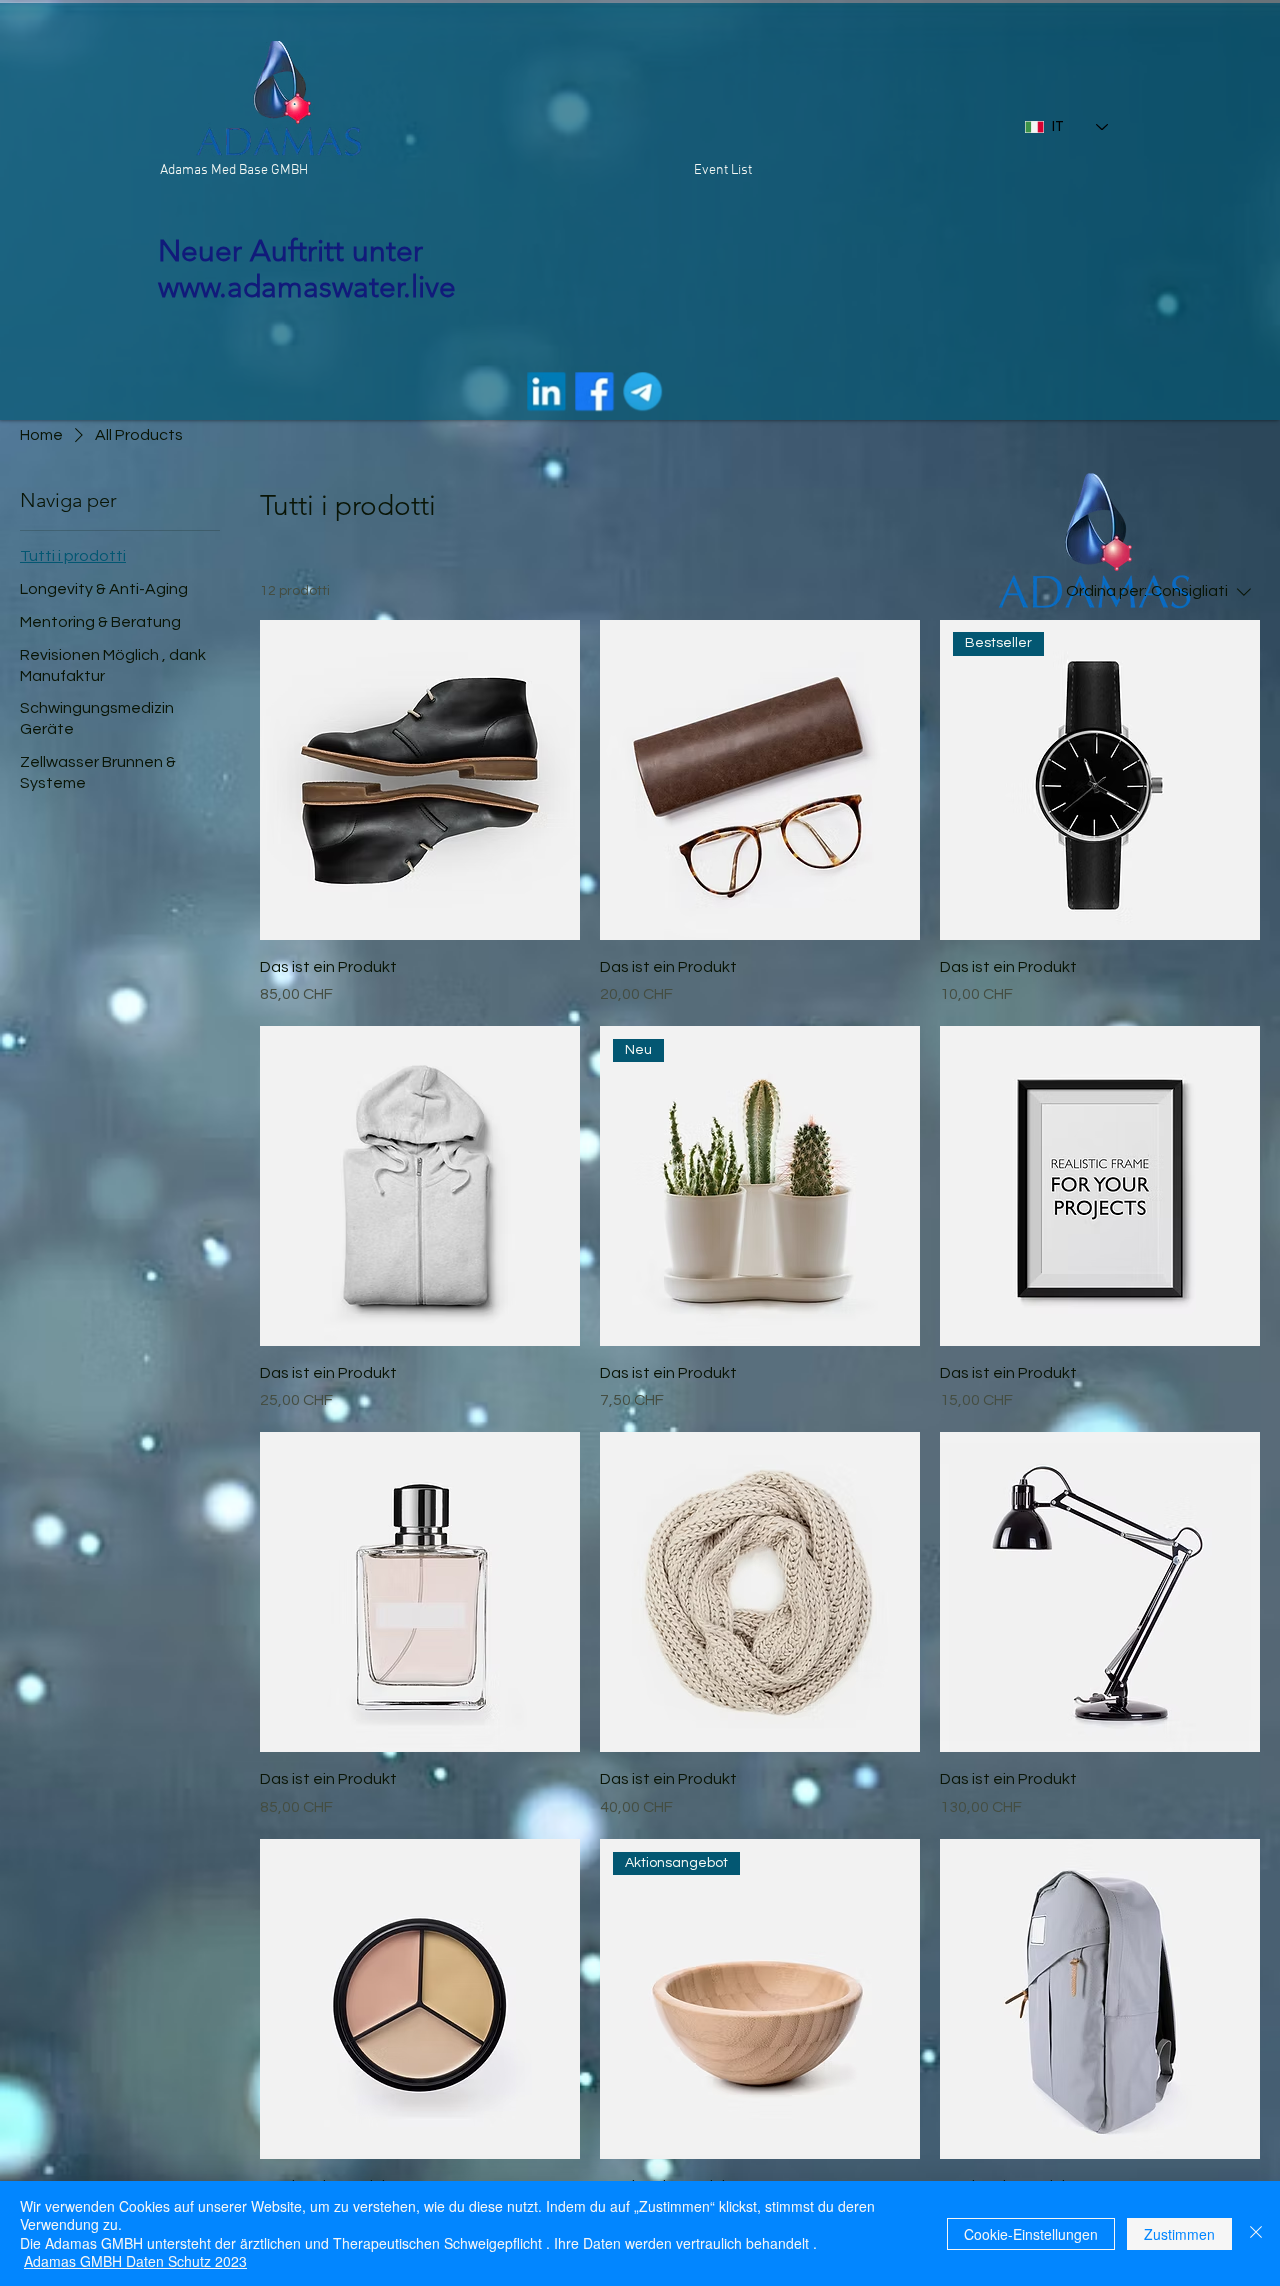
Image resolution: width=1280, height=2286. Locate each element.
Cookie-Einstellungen (1031, 2234)
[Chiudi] (1256, 2233)
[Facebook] (594, 391)
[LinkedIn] (546, 391)
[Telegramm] (642, 391)
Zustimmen (1179, 2234)
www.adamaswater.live (307, 287)
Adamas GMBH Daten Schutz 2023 (135, 2261)
